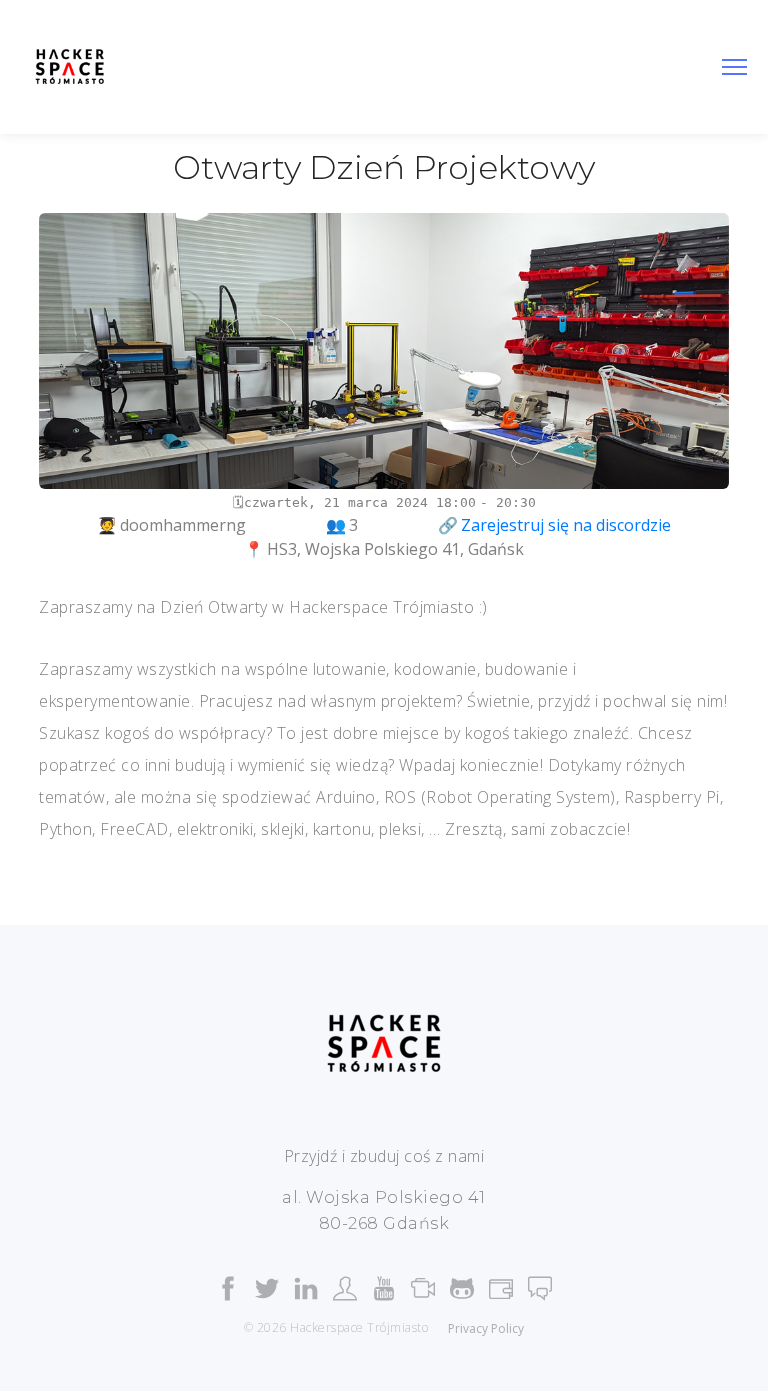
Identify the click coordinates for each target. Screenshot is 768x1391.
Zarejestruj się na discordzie (566, 525)
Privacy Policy (486, 1328)
